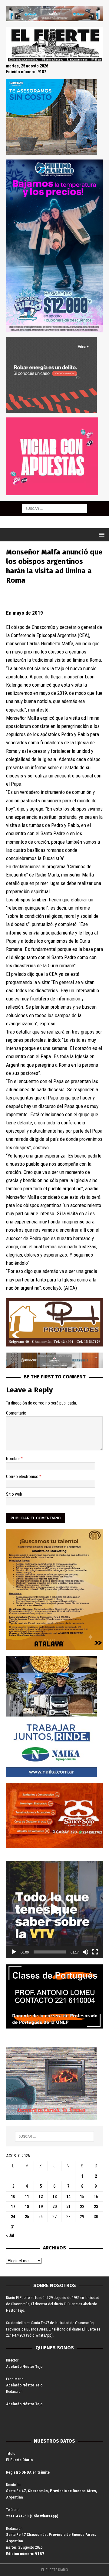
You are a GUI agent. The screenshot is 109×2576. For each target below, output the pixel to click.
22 (82, 2207)
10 (13, 2197)
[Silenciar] (85, 1952)
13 (54, 2197)
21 (68, 2207)
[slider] (50, 1952)
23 (96, 2207)
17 (13, 2207)
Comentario (16, 1413)
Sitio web (14, 1494)
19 (41, 2207)
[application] (54, 1909)
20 (54, 2207)
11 (27, 2197)
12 (41, 2197)
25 (27, 2217)
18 (27, 2207)
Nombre (13, 1459)
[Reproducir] (14, 1952)
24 (13, 2217)
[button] (54, 1909)
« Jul (10, 2235)
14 (68, 2197)
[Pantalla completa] (95, 1952)
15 (82, 2197)
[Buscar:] (55, 508)
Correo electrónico (23, 1477)
